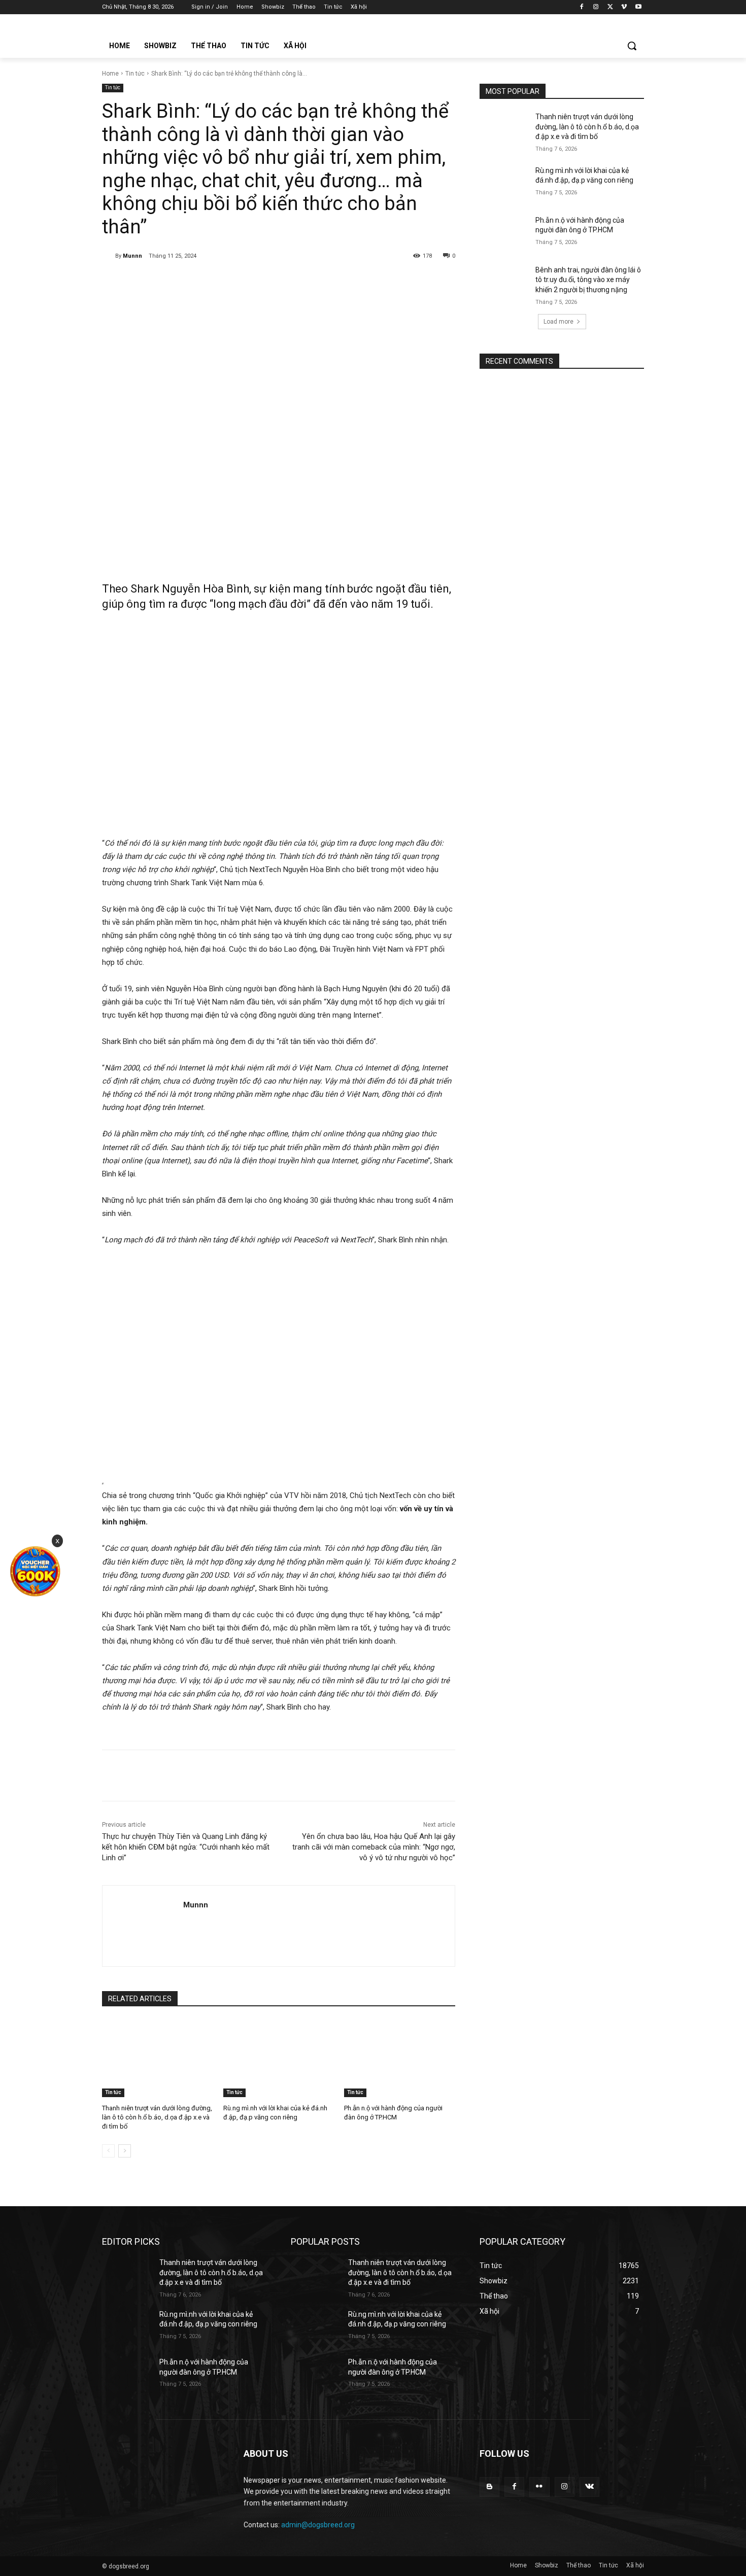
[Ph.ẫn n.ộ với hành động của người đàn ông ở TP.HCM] (400, 2058)
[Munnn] (109, 256)
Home (110, 74)
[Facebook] (582, 7)
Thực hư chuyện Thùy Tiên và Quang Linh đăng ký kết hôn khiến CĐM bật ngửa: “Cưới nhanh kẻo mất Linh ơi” (186, 1847)
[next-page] (125, 2151)
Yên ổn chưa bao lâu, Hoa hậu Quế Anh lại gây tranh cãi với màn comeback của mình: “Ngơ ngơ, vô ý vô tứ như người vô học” (374, 1847)
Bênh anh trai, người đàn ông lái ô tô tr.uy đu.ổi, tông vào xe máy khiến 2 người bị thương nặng (588, 280)
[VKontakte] (589, 2487)
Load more (558, 322)
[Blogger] (489, 2487)
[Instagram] (596, 7)
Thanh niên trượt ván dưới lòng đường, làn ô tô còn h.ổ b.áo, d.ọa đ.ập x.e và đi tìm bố (157, 2117)
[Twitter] (610, 7)
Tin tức (135, 74)
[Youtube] (638, 7)
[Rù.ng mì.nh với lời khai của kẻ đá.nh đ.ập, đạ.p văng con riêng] (279, 2058)
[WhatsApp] (244, 282)
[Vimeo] (624, 7)
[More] (267, 282)
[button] (632, 46)
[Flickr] (539, 2487)
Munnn (132, 256)
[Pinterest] (220, 282)
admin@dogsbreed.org (318, 2525)
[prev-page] (108, 2151)
